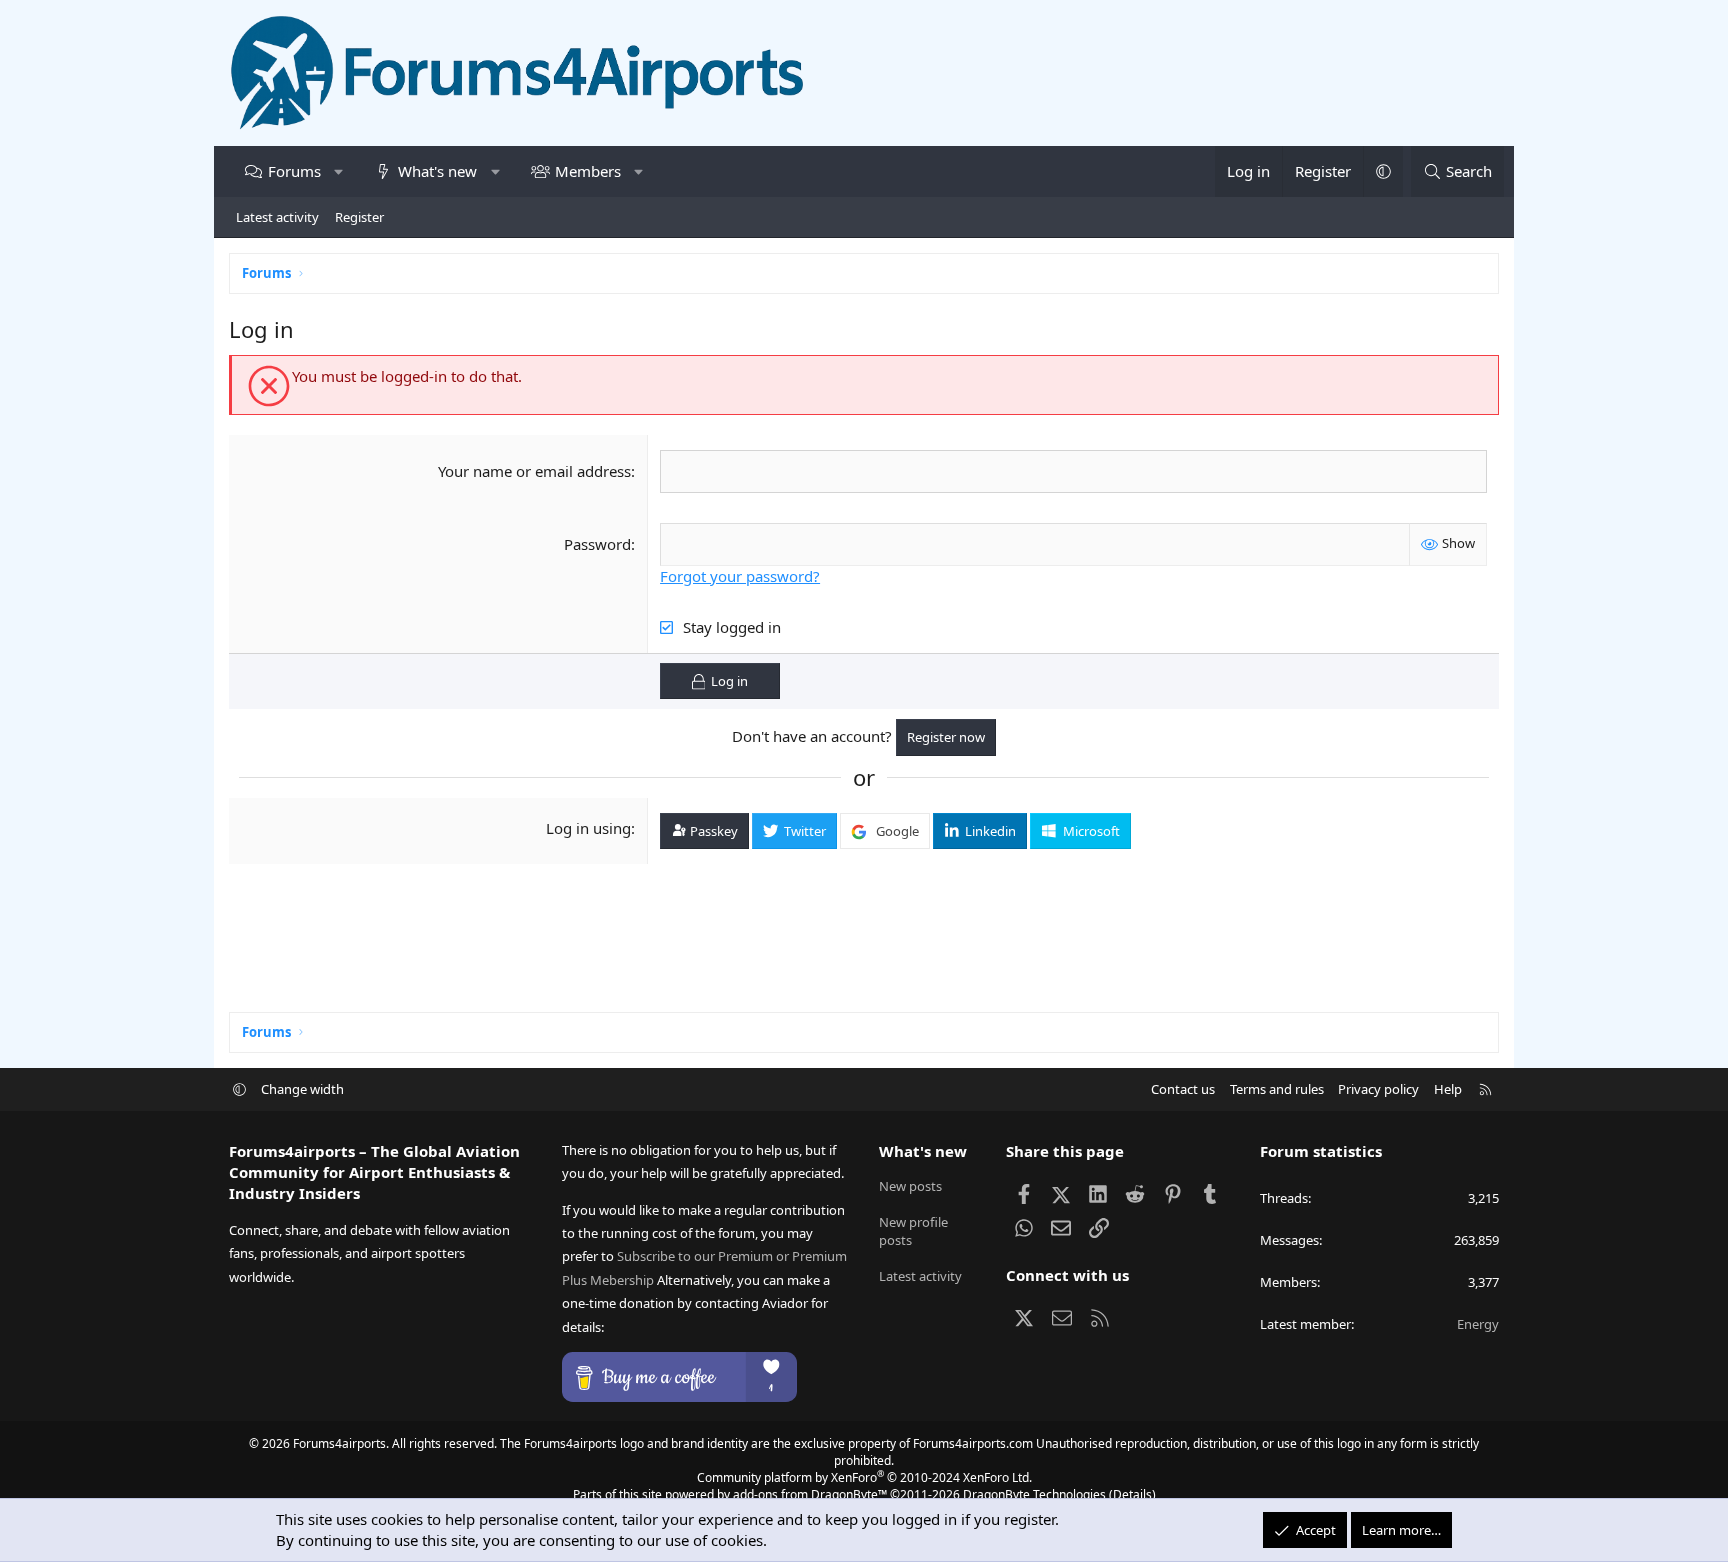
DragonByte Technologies (1034, 1494)
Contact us (1183, 1089)
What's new (437, 171)
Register (359, 217)
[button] (338, 171)
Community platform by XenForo (864, 1477)
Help (1448, 1089)
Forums (294, 171)
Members (588, 171)
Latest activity (277, 217)
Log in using (588, 828)
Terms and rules (1277, 1089)
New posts (910, 1186)
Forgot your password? (740, 576)
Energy (1478, 1324)
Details (1132, 1494)
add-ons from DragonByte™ (810, 1494)
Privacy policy (1378, 1089)
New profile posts (913, 1231)
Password (597, 544)
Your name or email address (534, 471)
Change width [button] (302, 1089)
